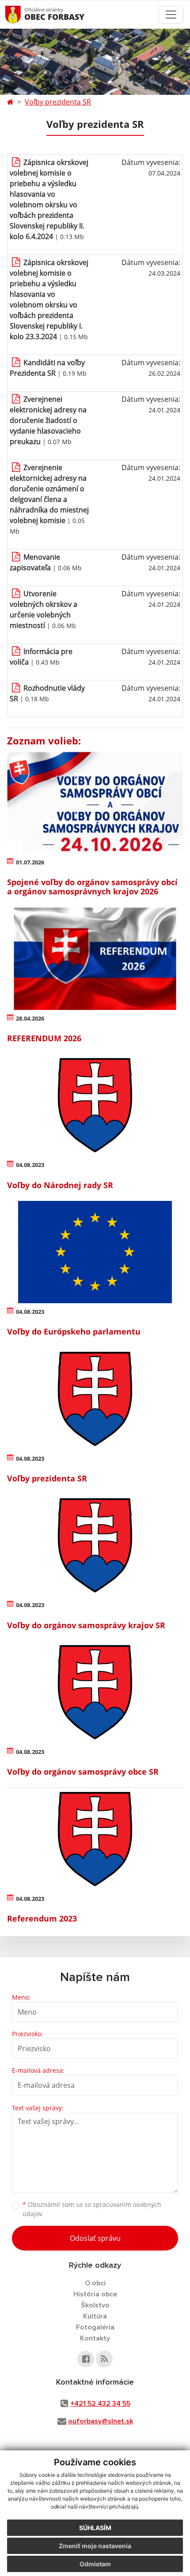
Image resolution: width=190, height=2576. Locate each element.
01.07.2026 (30, 862)
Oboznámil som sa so (92, 2209)
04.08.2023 (30, 1165)
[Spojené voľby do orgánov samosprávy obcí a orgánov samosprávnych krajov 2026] (95, 803)
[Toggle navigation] (171, 15)
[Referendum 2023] (95, 1839)
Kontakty (95, 2338)
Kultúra (95, 2316)
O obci (95, 2283)
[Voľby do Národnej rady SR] (95, 1105)
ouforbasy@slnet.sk (101, 2421)
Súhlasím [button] (95, 2528)
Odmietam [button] (95, 2564)
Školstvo (95, 2305)
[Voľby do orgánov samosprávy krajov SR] (95, 1545)
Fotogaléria (95, 2327)
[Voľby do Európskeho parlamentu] (95, 1252)
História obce (95, 2294)
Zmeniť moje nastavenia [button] (95, 2546)
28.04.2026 (30, 1018)
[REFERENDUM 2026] (95, 959)
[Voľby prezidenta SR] (95, 1399)
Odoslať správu (95, 2238)
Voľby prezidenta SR (58, 102)
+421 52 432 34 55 (100, 2404)
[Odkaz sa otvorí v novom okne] (86, 2359)
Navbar (21, 14)
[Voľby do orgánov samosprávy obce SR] (95, 1692)
